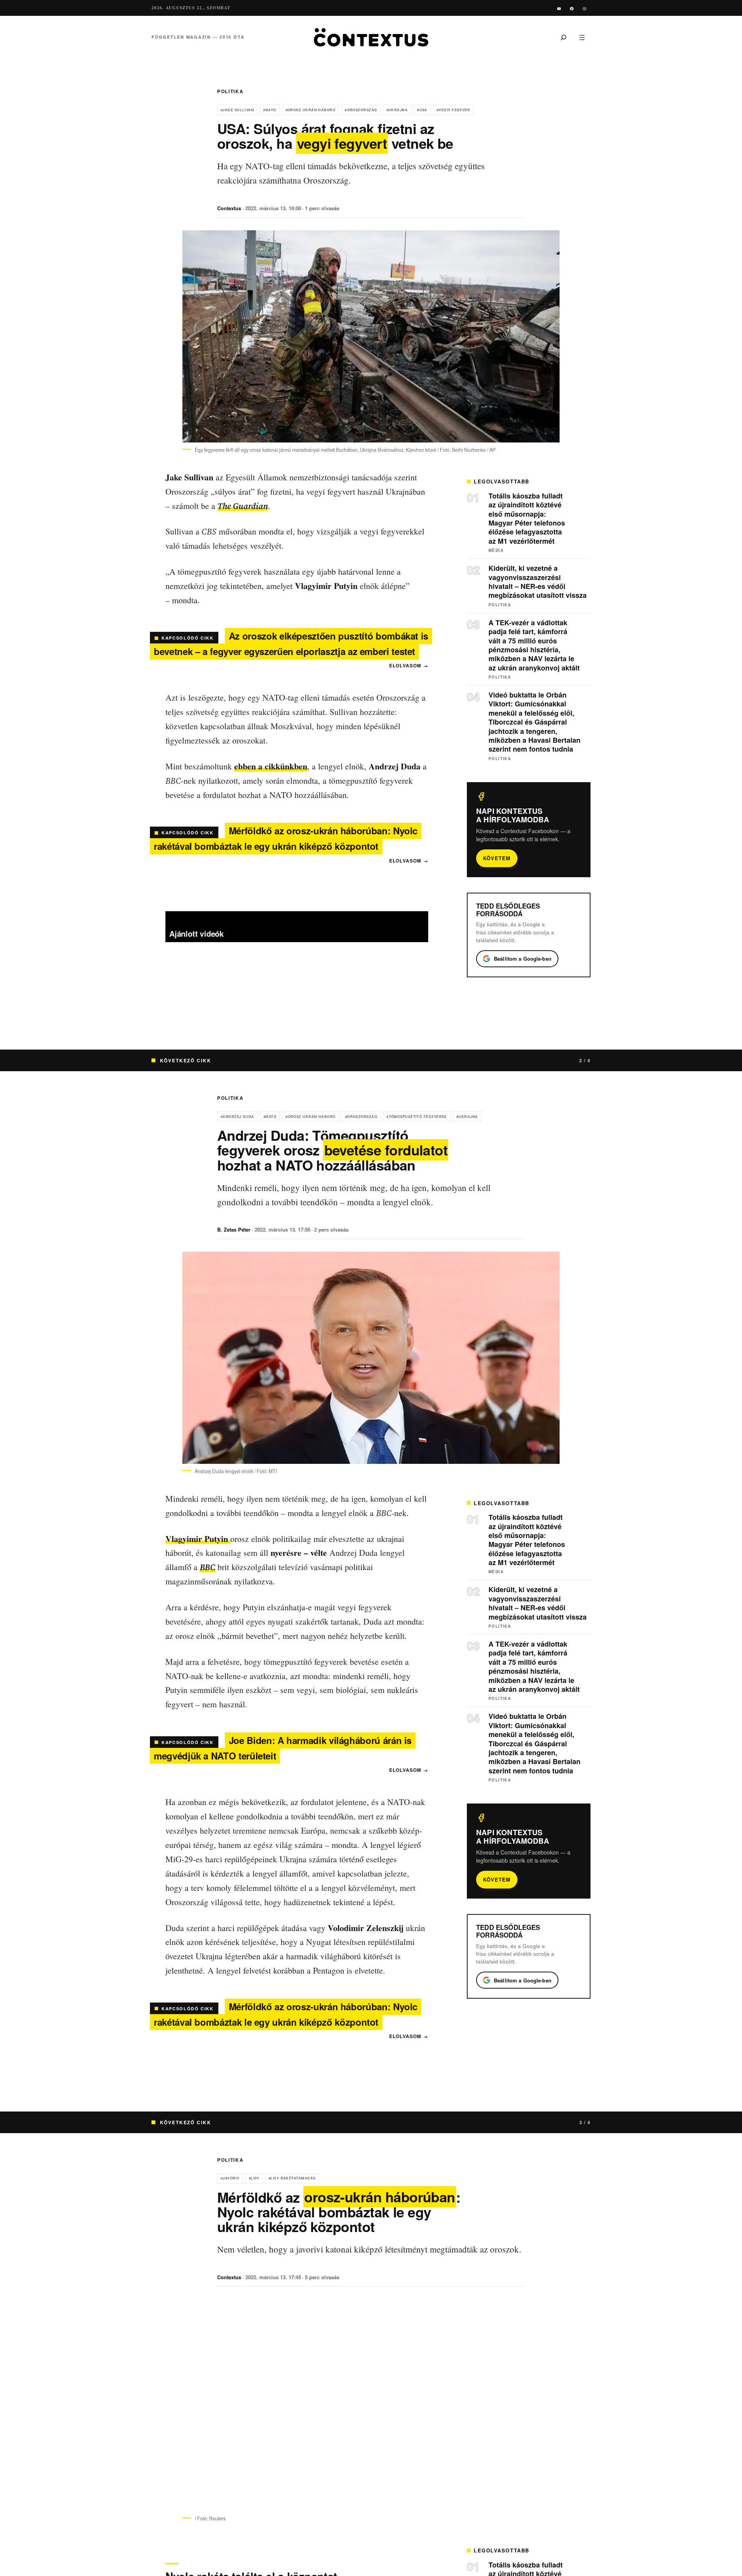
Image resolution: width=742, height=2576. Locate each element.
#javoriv (230, 2178)
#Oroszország (361, 110)
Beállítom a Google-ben (523, 959)
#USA (422, 110)
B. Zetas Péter (234, 1229)
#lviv (254, 2178)
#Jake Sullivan (237, 110)
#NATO (270, 110)
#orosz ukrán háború (311, 110)
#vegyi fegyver (453, 110)
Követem (497, 858)
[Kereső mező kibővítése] (563, 37)
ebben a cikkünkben (271, 766)
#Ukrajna (397, 110)
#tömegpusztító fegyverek (417, 1117)
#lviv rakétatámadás (292, 2178)
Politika (230, 91)
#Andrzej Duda (237, 1117)
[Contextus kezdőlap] (371, 37)
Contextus (229, 208)
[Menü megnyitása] (582, 37)
